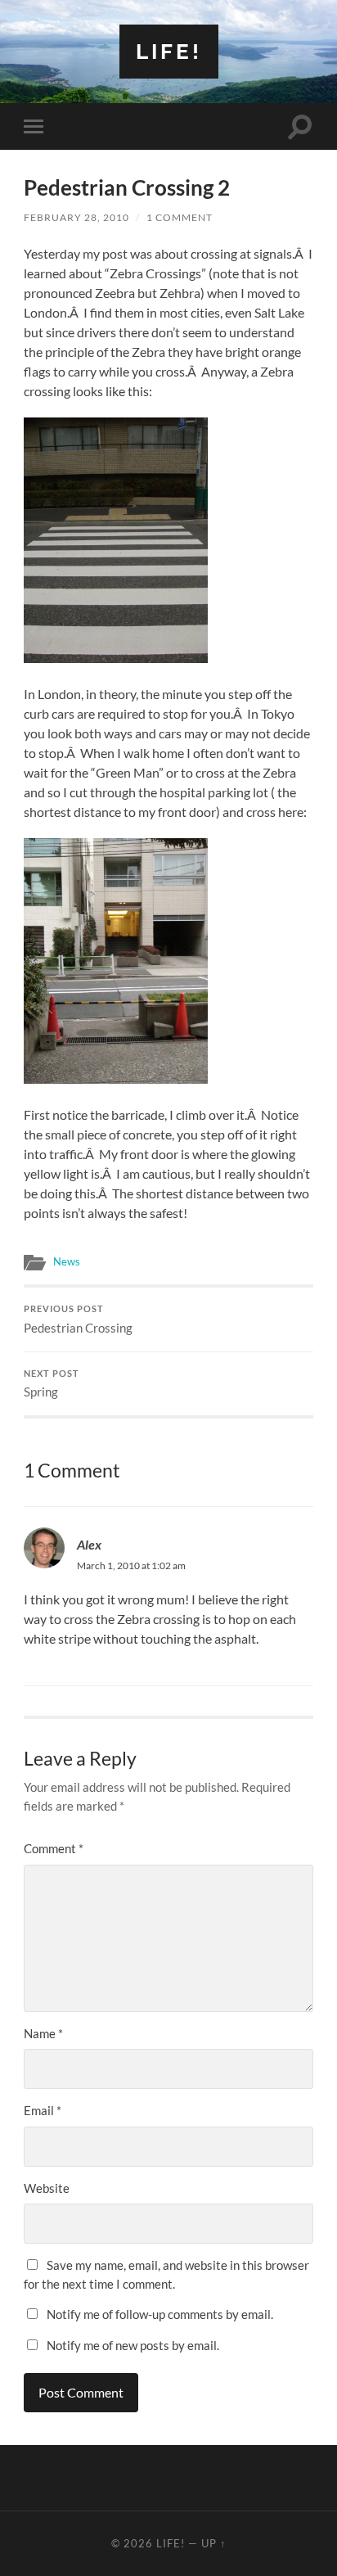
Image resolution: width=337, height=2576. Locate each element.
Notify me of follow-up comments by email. (160, 2314)
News (67, 1261)
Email (43, 2110)
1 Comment (180, 217)
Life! (169, 51)
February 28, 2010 (76, 217)
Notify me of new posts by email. (133, 2345)
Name (43, 2033)
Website (47, 2188)
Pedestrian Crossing (78, 1320)
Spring (52, 1384)
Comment (54, 1848)
